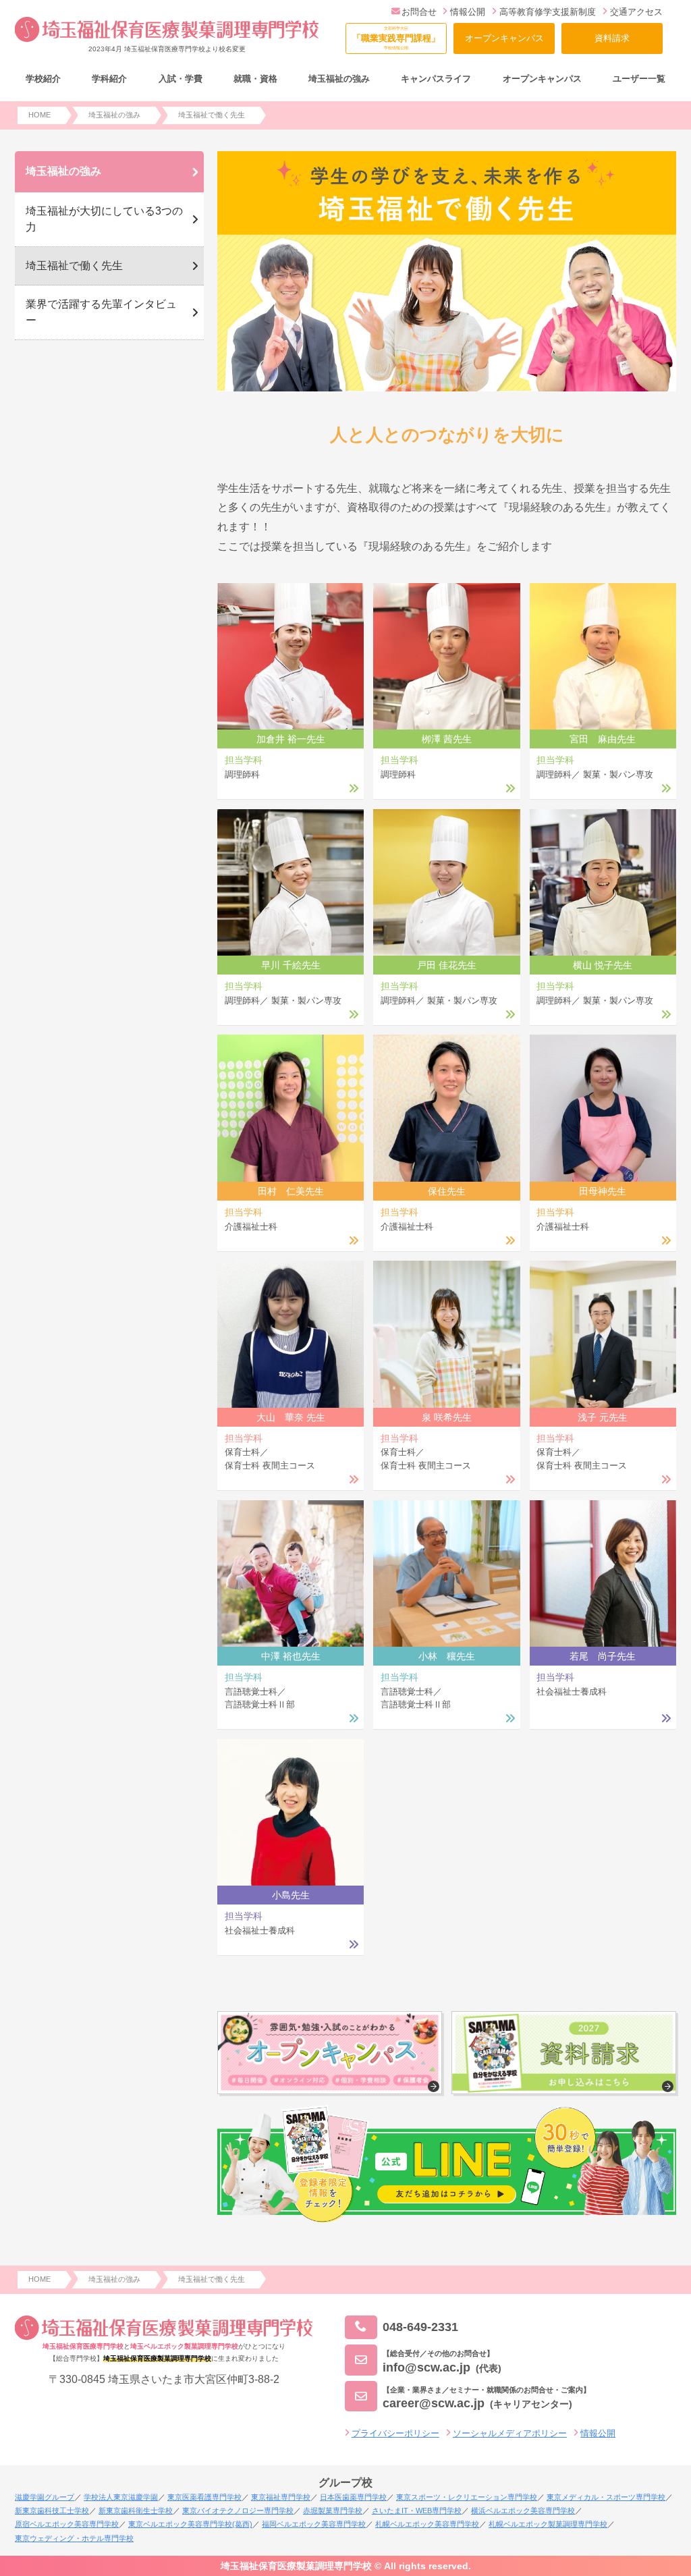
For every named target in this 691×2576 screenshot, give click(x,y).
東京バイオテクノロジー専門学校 (238, 2511)
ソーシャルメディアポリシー (510, 2433)
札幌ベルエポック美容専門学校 (427, 2524)
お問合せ (419, 12)
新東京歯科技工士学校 (52, 2511)
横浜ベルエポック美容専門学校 (523, 2511)
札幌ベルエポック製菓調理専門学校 (548, 2524)
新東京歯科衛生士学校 (136, 2511)
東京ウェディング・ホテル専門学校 (74, 2538)
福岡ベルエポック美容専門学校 (314, 2524)
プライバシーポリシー (395, 2433)
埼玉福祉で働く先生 (74, 266)
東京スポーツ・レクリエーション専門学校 (467, 2497)
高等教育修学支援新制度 (548, 12)
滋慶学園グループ (45, 2497)
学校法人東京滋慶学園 (121, 2497)
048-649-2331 (420, 2327)
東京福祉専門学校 (281, 2497)
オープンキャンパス (504, 38)
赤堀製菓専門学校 (333, 2511)
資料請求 (612, 38)
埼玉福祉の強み (63, 171)
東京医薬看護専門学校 (204, 2497)
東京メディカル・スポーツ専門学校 (606, 2497)
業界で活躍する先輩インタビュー (101, 312)
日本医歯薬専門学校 (353, 2497)
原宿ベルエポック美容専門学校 (67, 2524)
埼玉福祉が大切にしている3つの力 (104, 219)
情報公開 (468, 12)
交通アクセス (636, 12)
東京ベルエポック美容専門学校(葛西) (190, 2524)
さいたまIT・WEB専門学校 (417, 2511)
